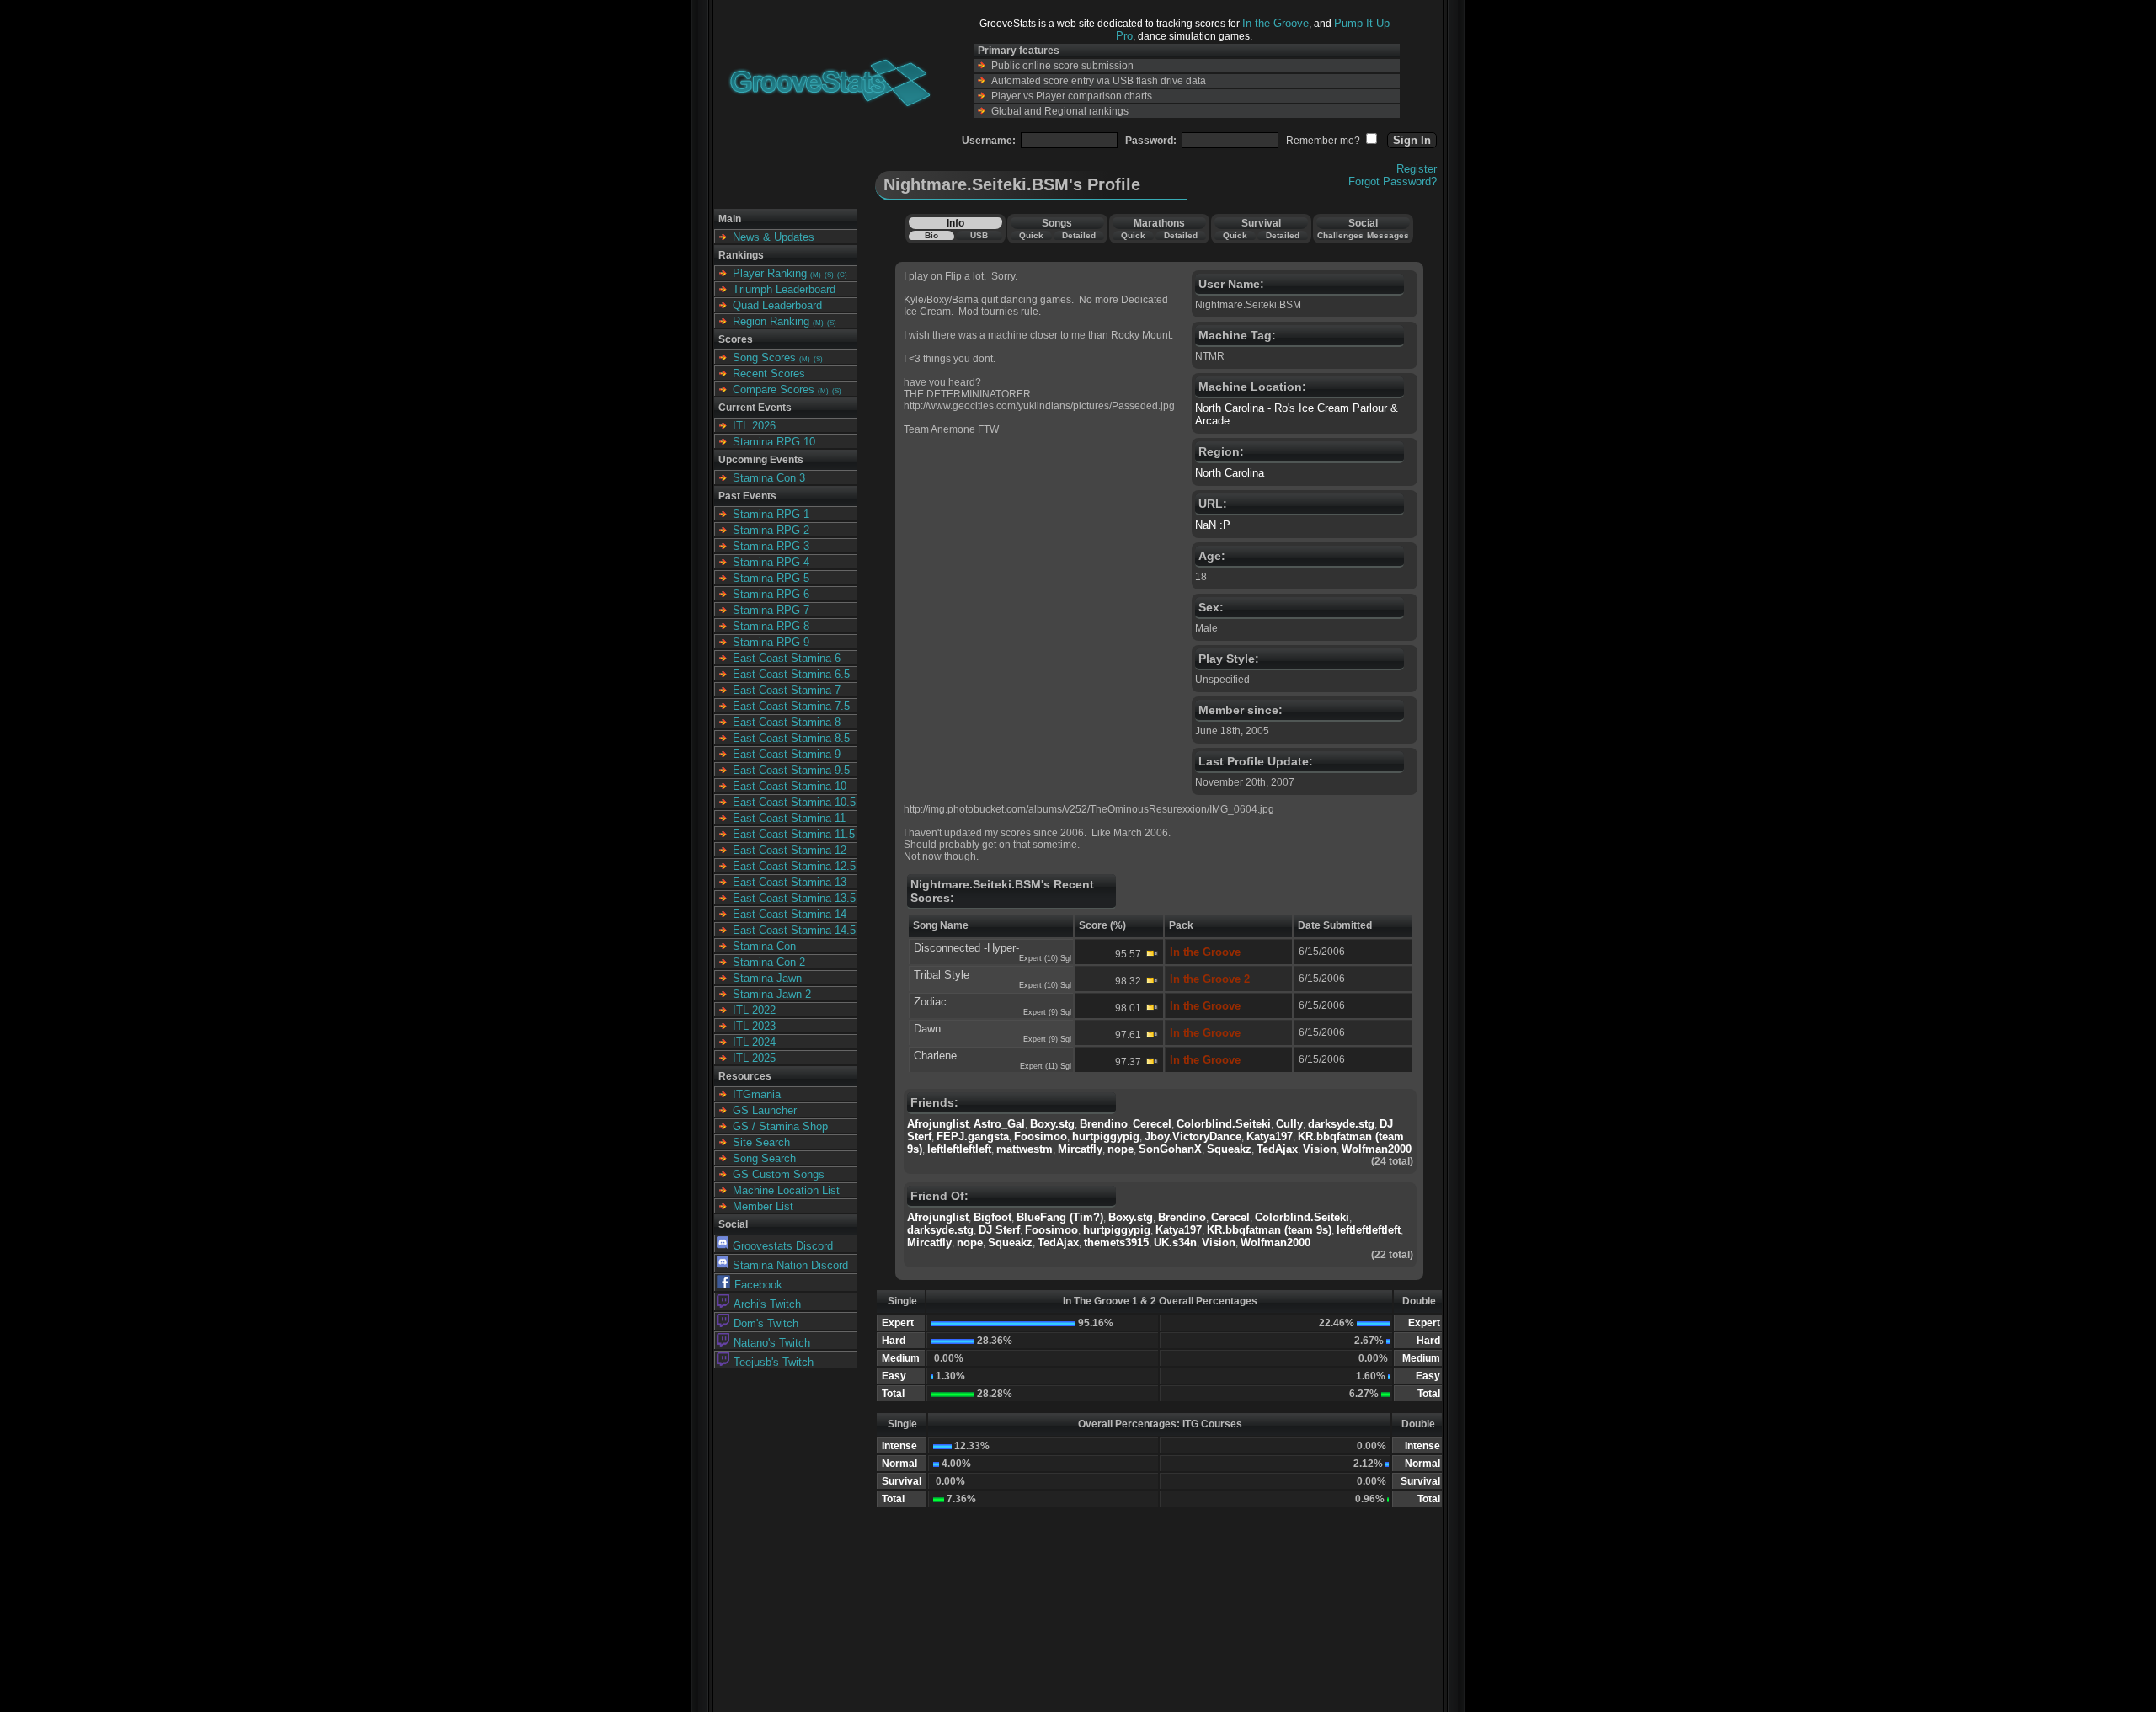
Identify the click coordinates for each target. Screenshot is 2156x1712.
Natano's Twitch (772, 1343)
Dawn (927, 1029)
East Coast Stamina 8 (787, 722)
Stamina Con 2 (769, 962)
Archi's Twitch (767, 1304)
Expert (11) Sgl (1046, 1066)
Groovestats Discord (783, 1246)
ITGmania (757, 1094)
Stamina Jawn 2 (772, 994)
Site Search (761, 1142)
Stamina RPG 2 (771, 530)
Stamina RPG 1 (771, 514)
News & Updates (774, 237)
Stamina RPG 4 (771, 562)
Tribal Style (942, 975)
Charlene (935, 1056)
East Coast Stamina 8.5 (791, 738)
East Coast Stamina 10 (790, 786)
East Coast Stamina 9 (787, 754)
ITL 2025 (754, 1058)
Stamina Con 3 (769, 478)
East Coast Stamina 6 (787, 658)
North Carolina (1230, 473)
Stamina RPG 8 (771, 626)
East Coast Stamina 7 (787, 690)
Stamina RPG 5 (771, 578)
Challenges (1340, 235)
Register (1417, 169)
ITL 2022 (754, 1010)
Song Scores (764, 357)
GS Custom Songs (779, 1174)
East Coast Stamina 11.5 (794, 834)
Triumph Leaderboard (784, 289)
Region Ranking (771, 321)
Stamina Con (764, 946)
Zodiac (930, 1002)
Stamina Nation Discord (790, 1265)
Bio (931, 235)
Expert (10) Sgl (1045, 958)
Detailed (1079, 235)
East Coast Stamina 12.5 (794, 866)
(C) (842, 275)
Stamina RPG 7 (771, 610)
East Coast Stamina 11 (789, 818)
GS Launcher (765, 1110)
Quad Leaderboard (777, 305)
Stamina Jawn (767, 978)
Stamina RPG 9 (771, 642)
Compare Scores (774, 389)
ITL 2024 (754, 1042)
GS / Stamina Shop (780, 1126)
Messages (1388, 235)
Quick (1031, 235)
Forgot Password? (1393, 181)
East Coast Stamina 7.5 (791, 706)
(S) (829, 275)
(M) (816, 275)
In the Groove (1275, 23)
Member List (763, 1206)
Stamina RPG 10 (774, 442)
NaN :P (1213, 525)
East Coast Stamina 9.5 (791, 770)
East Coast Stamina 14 (790, 914)
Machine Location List (786, 1190)
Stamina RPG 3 (771, 546)
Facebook (758, 1285)
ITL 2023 (754, 1026)
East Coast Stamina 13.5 (794, 898)
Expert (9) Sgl (1047, 1012)
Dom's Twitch (766, 1323)
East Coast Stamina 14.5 (794, 930)
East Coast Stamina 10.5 (794, 802)
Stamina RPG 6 (771, 594)
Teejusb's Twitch (774, 1362)
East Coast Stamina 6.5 (791, 674)
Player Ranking (770, 273)
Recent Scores (769, 373)
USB (979, 235)
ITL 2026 (754, 426)
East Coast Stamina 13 (790, 882)
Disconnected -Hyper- (966, 948)
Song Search (764, 1158)
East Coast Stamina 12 (790, 850)
